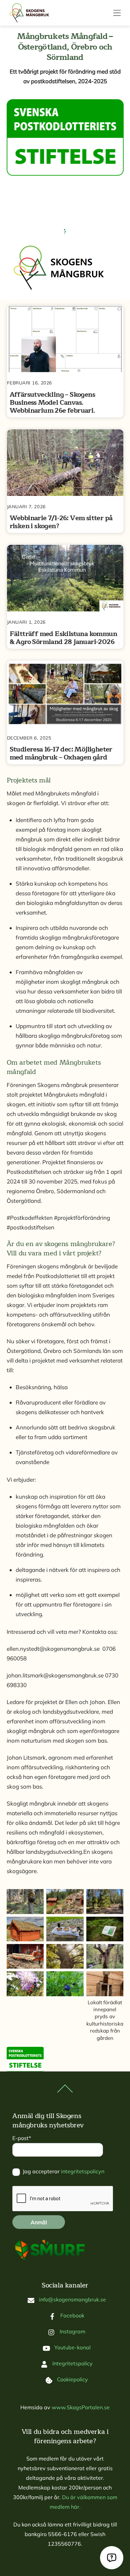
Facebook (72, 2315)
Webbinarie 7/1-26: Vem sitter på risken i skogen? (61, 522)
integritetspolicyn (83, 2171)
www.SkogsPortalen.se (81, 2407)
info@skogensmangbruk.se (72, 2299)
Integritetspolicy (72, 2363)
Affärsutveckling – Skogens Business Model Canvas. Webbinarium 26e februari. (52, 403)
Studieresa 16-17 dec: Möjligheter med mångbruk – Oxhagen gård (61, 753)
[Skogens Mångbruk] (32, 13)
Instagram (72, 2331)
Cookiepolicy (72, 2379)
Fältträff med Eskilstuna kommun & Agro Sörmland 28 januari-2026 (63, 638)
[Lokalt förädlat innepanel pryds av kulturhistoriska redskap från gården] (105, 1991)
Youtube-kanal (72, 2347)
